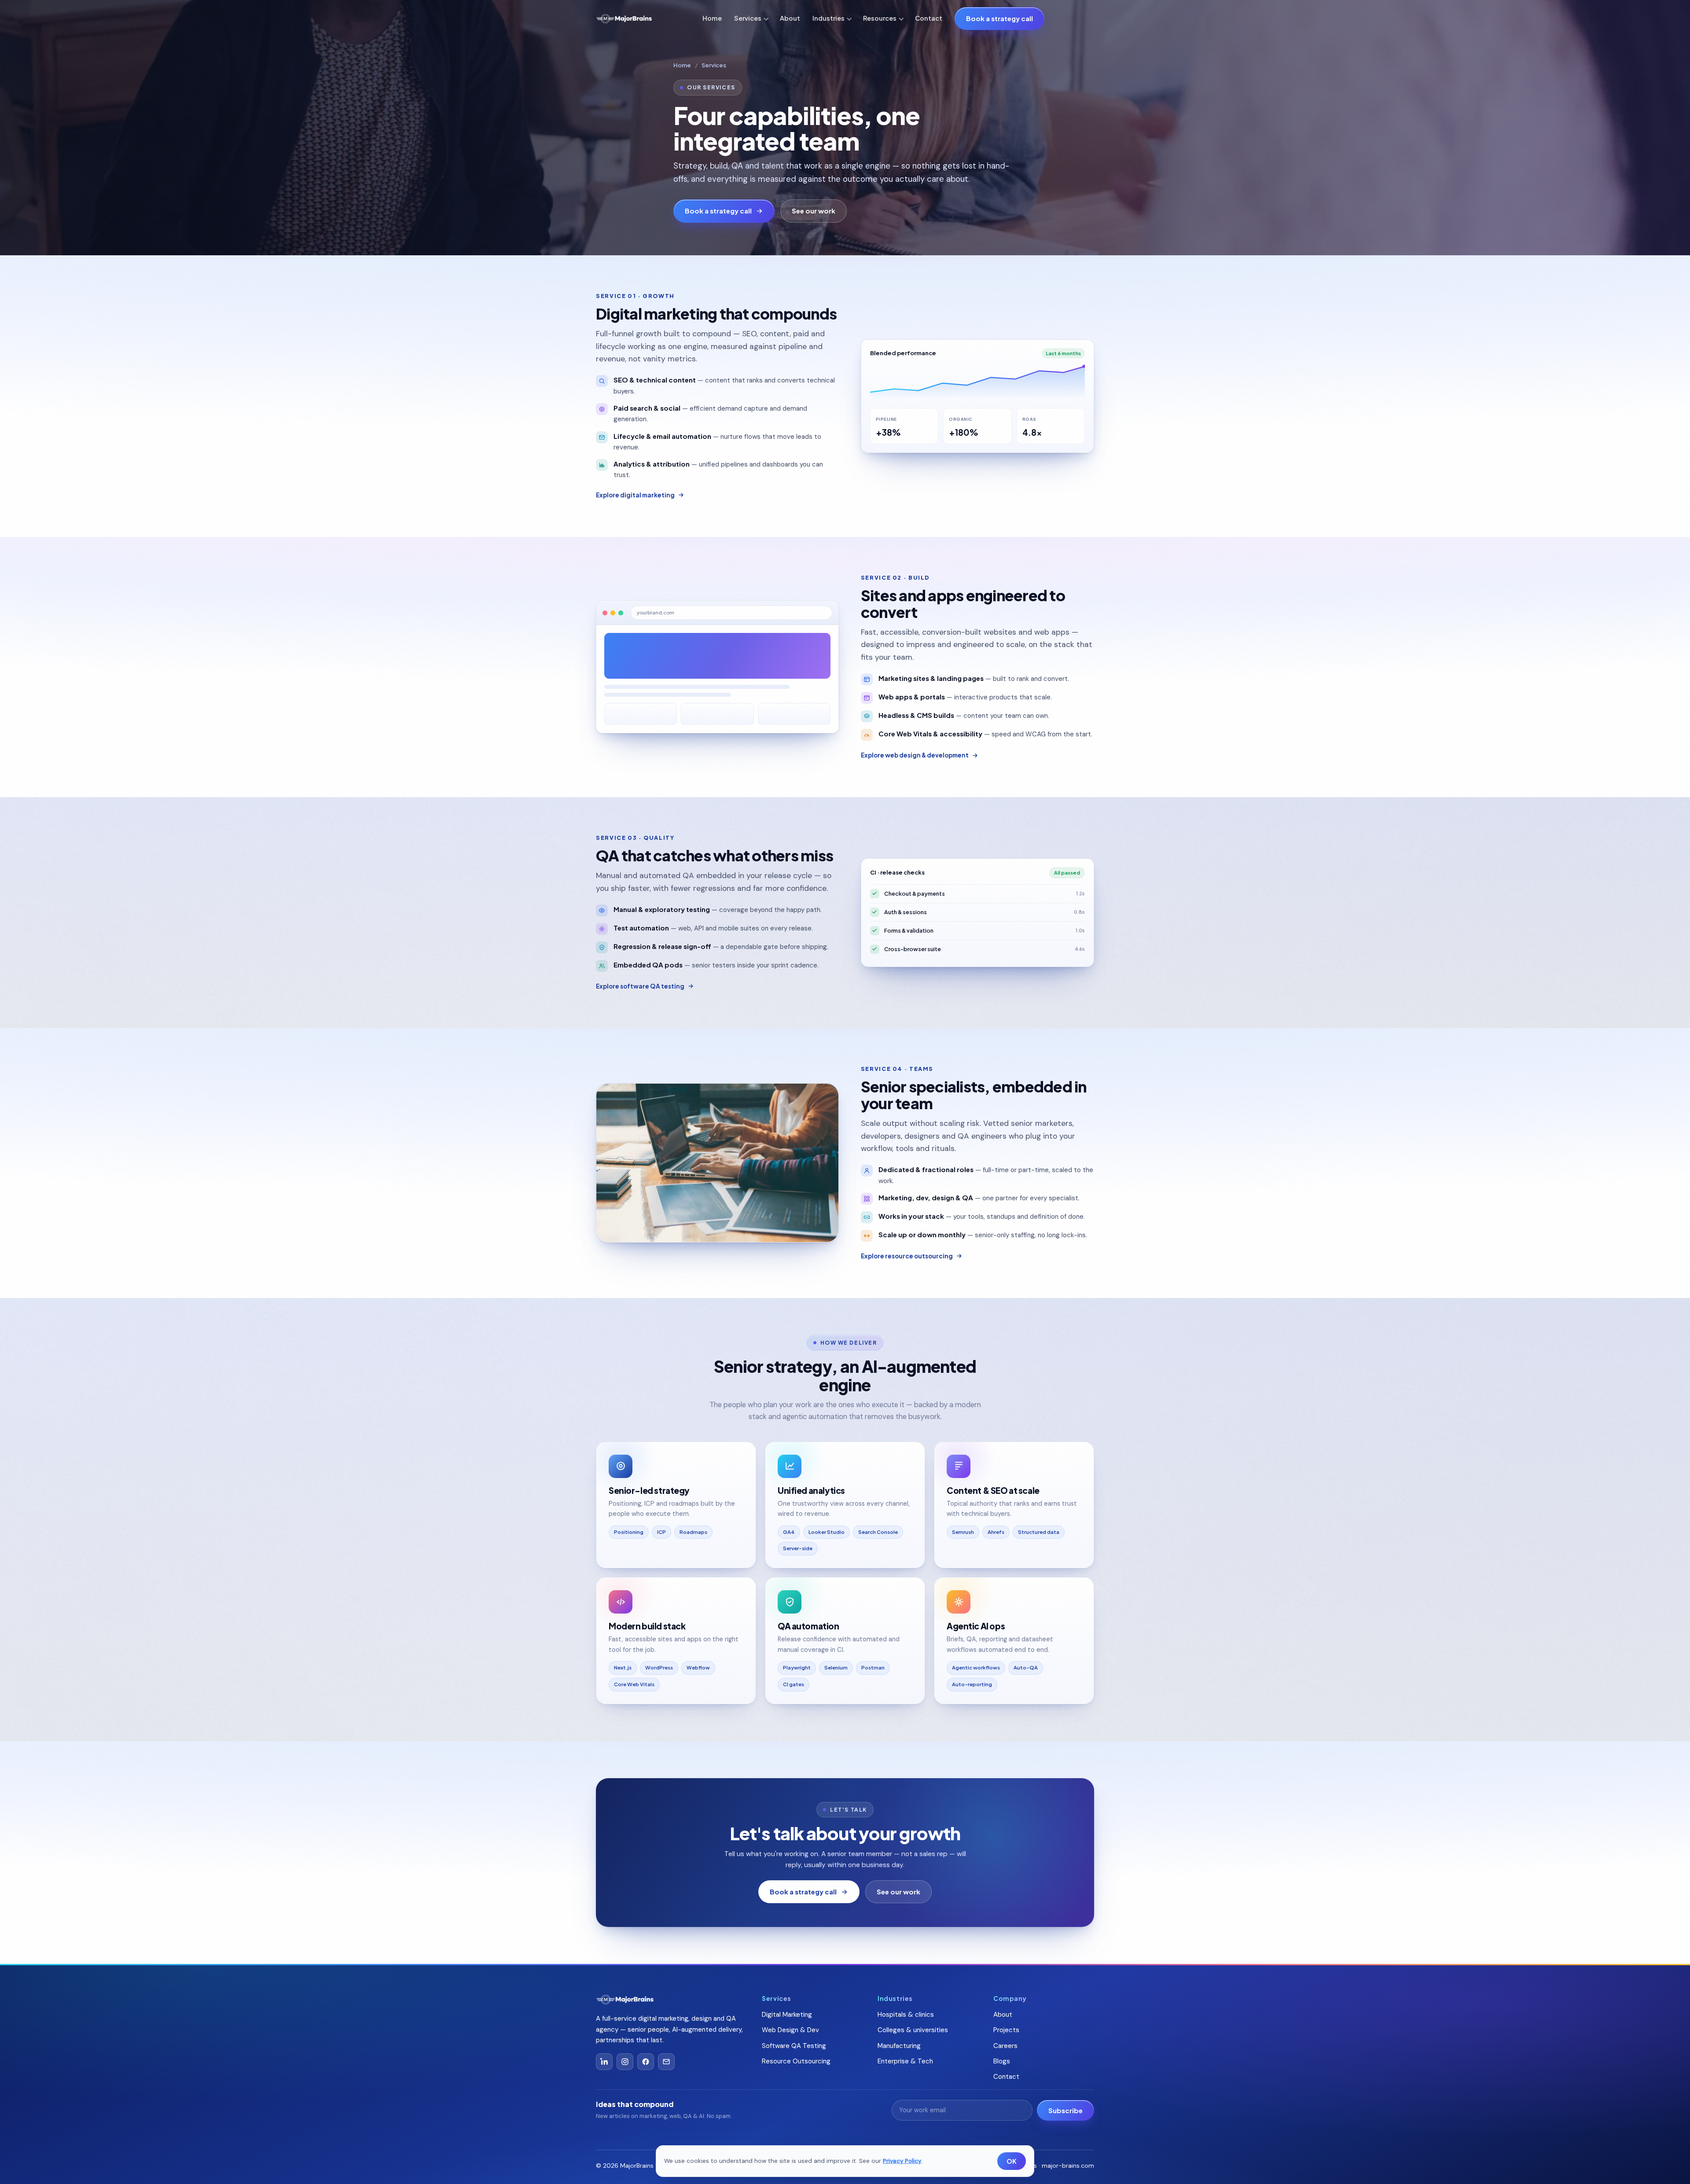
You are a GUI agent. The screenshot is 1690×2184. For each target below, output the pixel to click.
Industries (828, 18)
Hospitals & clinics (906, 2015)
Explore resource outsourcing (907, 1256)
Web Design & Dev (790, 2030)
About (790, 18)
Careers (1005, 2046)
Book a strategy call (999, 18)
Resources (880, 18)
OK (1012, 2161)
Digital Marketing (787, 2015)
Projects (1006, 2030)
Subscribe (1065, 2110)
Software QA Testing (794, 2046)
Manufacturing (899, 2046)
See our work (814, 211)
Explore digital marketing (635, 495)
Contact (929, 18)
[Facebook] (646, 2062)
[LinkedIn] (604, 2062)
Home (712, 18)
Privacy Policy (902, 2161)
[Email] (666, 2062)
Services (748, 18)
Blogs (1002, 2061)
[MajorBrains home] (624, 19)
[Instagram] (625, 2062)
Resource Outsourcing (796, 2061)
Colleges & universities (913, 2030)
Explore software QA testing (640, 986)
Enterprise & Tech (905, 2061)
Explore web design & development (915, 755)
